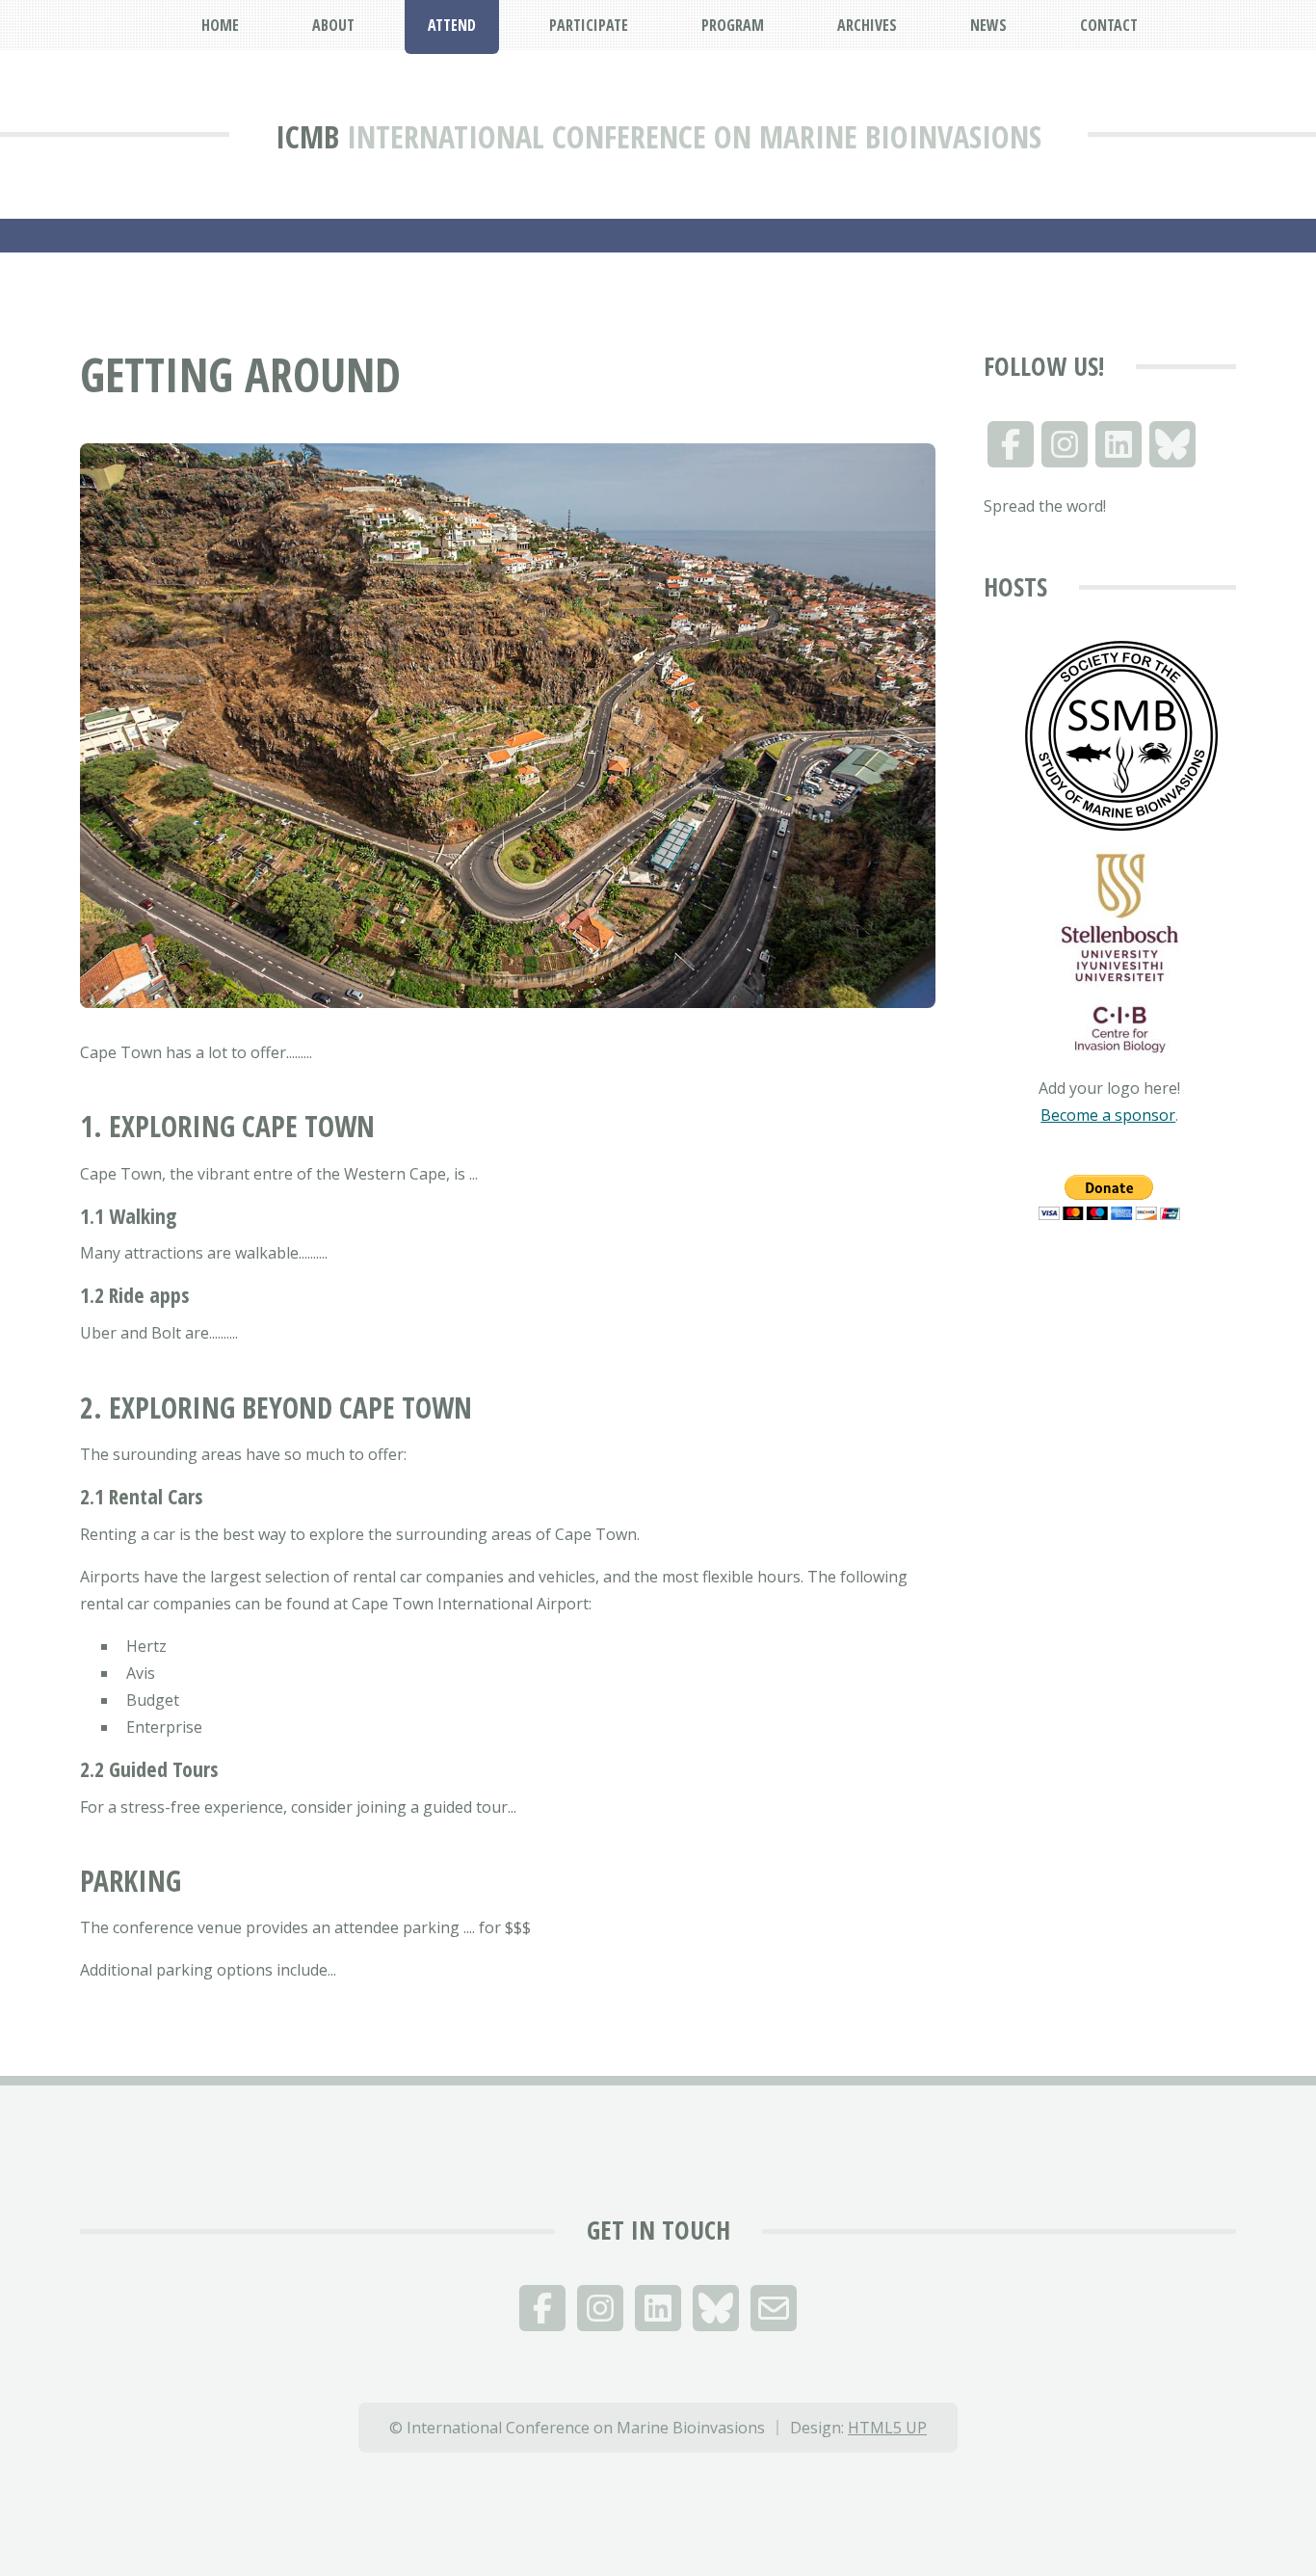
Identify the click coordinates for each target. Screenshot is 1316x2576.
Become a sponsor (1108, 1115)
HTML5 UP (887, 2428)
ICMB (307, 136)
